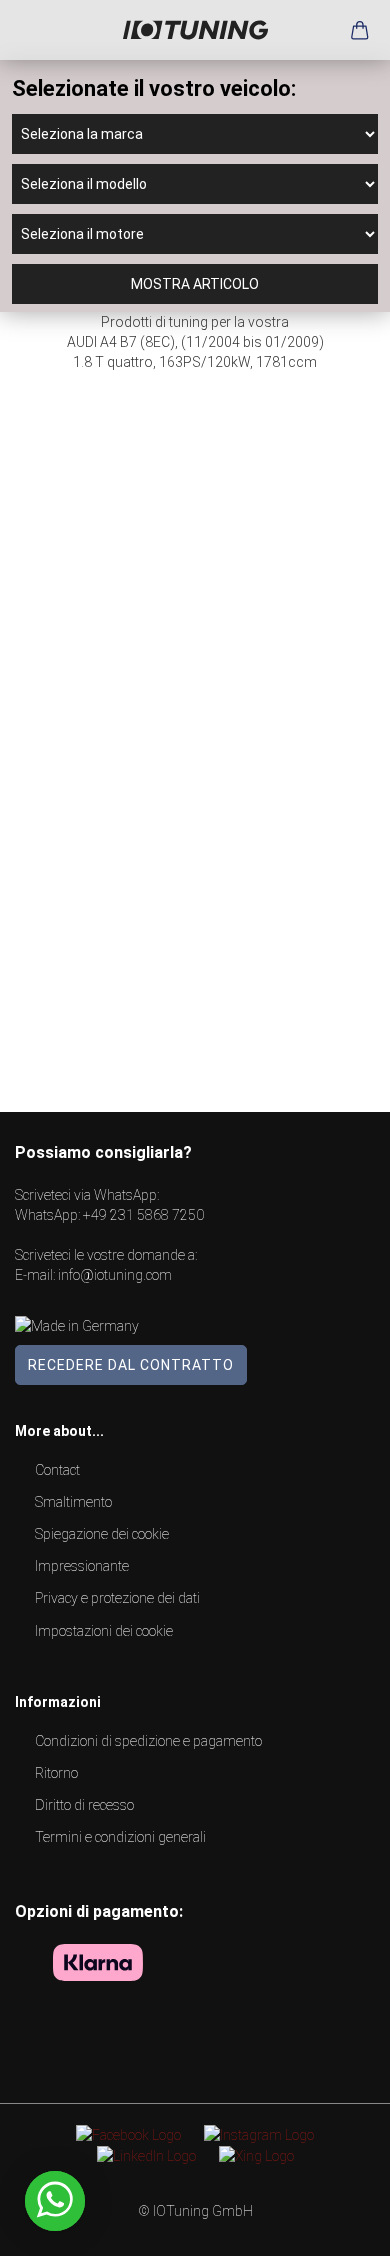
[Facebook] (128, 2134)
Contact (57, 1470)
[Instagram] (259, 2134)
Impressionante (82, 1566)
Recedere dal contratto (131, 1365)
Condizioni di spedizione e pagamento (148, 1741)
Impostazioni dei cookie (104, 1631)
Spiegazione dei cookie (102, 1534)
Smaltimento (73, 1502)
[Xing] (256, 2155)
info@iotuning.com (115, 1275)
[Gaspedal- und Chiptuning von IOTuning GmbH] (195, 30)
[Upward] (335, 2226)
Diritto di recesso (84, 1805)
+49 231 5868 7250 (143, 1215)
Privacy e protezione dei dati (117, 1598)
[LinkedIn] (146, 2155)
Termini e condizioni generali (120, 1837)
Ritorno (56, 1773)
